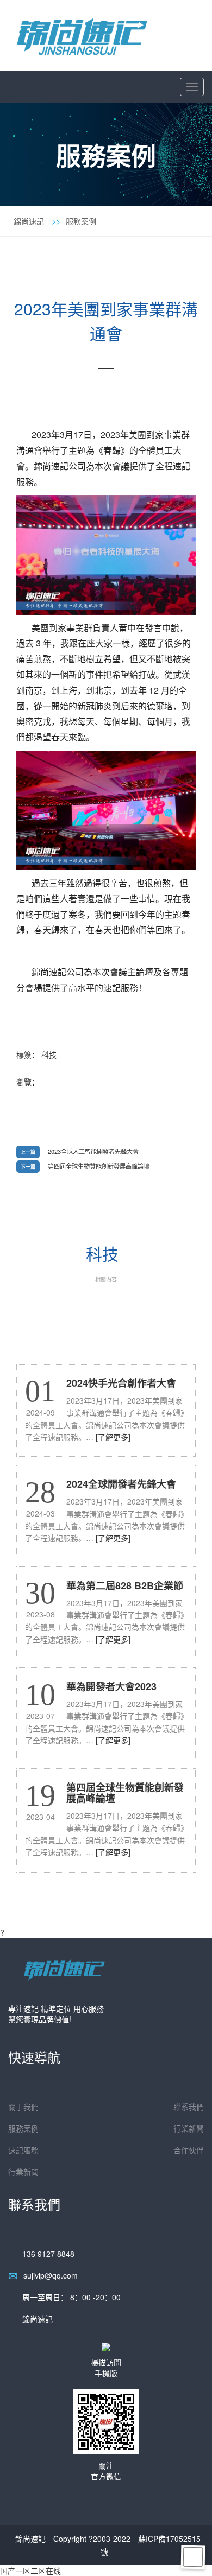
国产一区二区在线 (30, 2571)
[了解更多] (113, 1437)
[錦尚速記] (82, 34)
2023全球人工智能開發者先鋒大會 (93, 1151)
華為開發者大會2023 (111, 1686)
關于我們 (23, 2107)
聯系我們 (189, 2107)
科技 (49, 1055)
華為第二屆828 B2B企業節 (125, 1585)
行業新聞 (189, 2128)
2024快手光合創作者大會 (121, 1383)
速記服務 (23, 2150)
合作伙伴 (189, 2150)
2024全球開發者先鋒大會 (121, 1484)
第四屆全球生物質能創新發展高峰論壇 (99, 1166)
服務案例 (81, 221)
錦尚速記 (29, 221)
